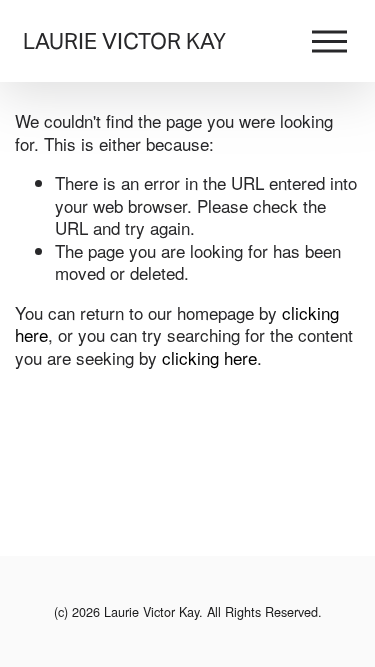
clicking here (209, 357)
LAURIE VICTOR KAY (124, 41)
